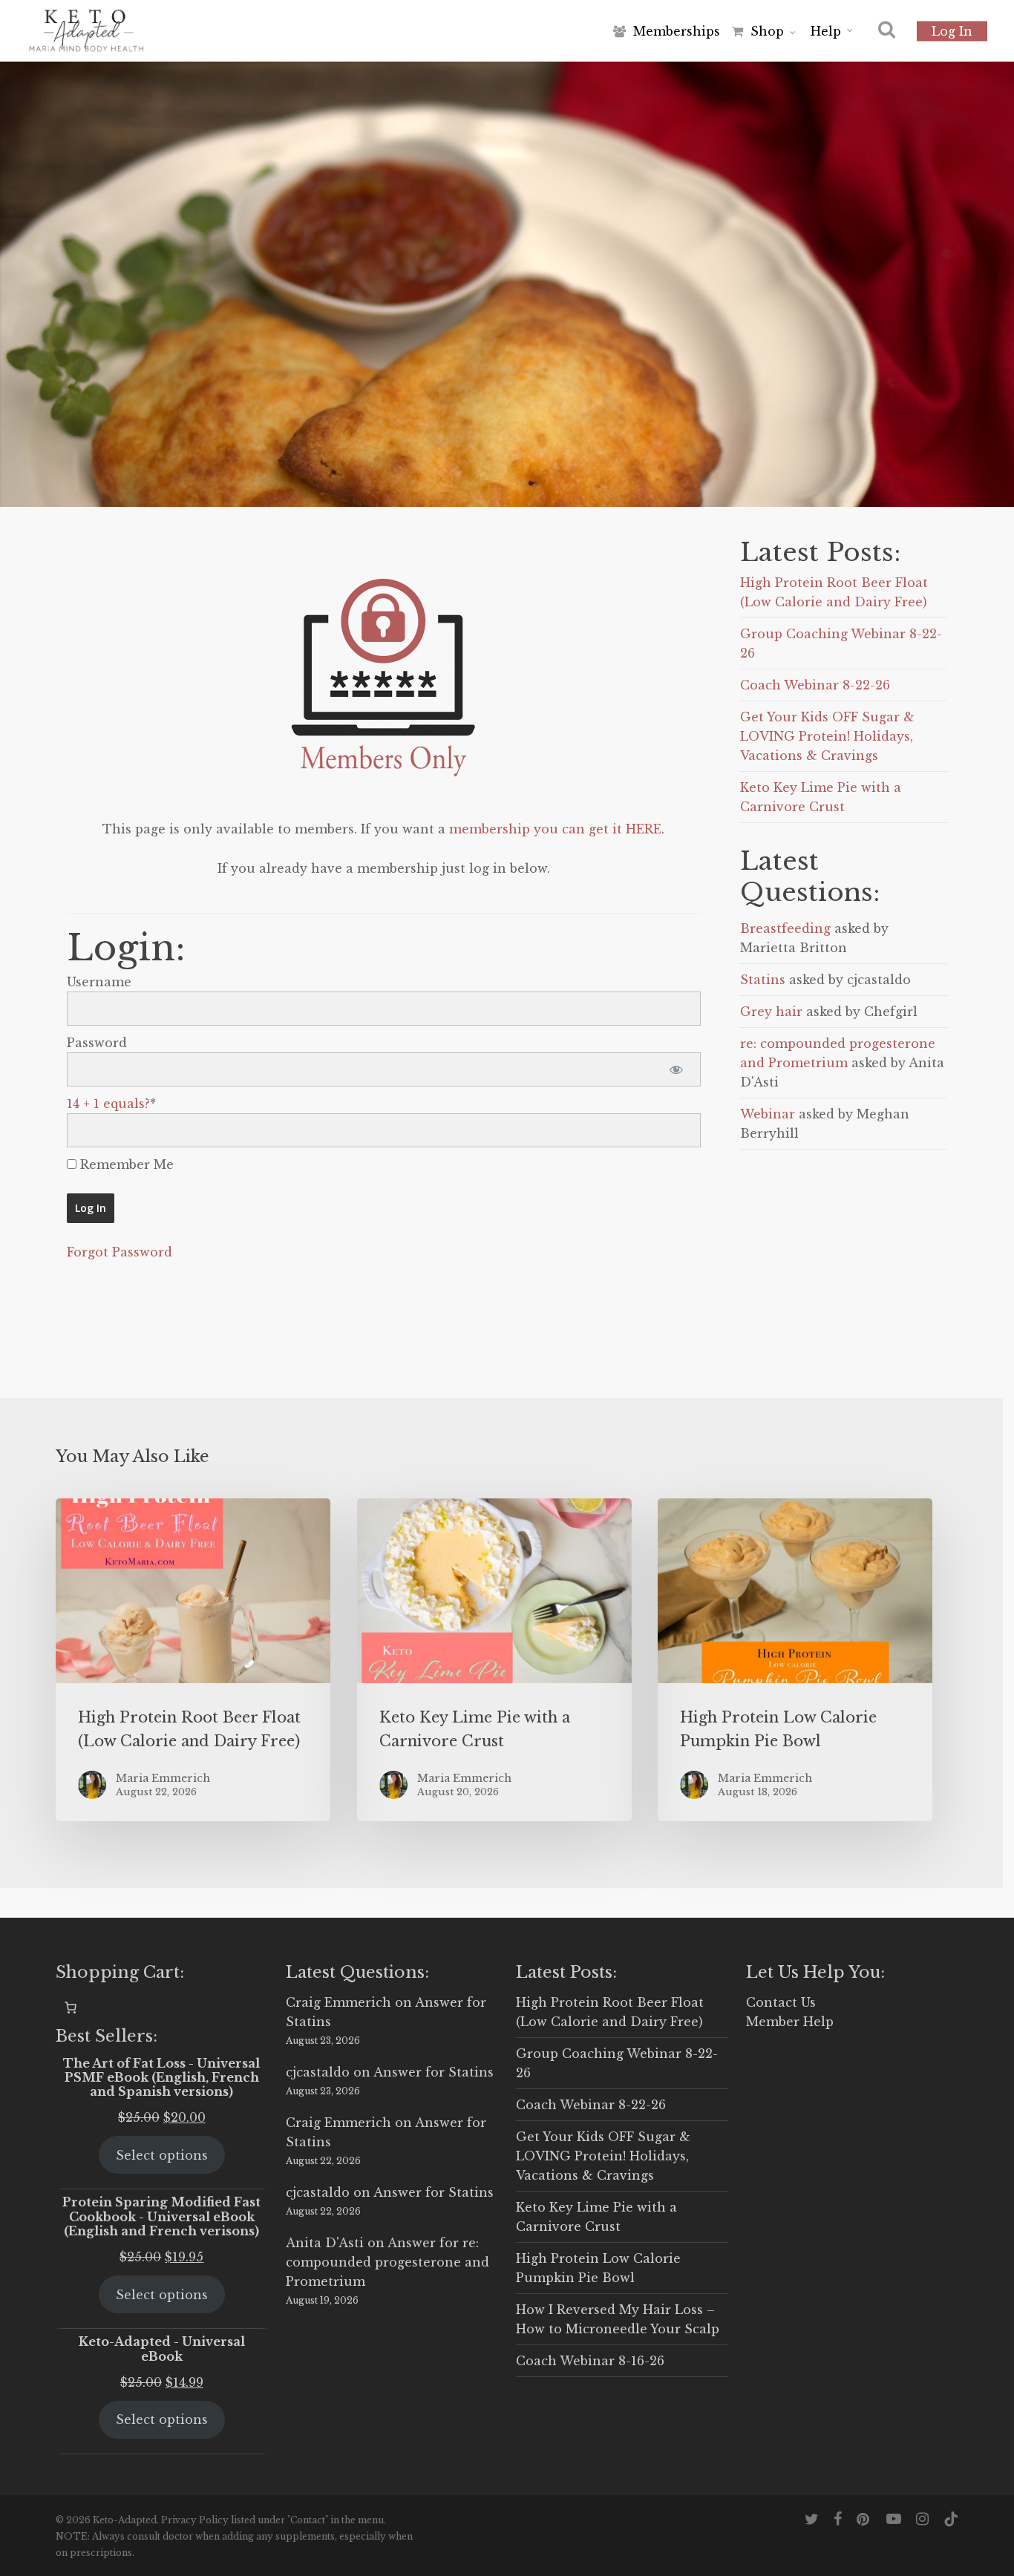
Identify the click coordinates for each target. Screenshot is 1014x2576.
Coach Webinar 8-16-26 (590, 2361)
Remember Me (125, 1164)
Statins (763, 980)
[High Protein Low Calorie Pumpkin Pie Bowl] (795, 1660)
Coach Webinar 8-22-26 (815, 685)
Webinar (768, 1114)
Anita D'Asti (325, 2243)
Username (99, 982)
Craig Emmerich (338, 2002)
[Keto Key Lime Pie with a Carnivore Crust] (494, 1660)
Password (97, 1043)
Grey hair (771, 1012)
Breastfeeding (785, 928)
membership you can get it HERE (555, 829)
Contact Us (781, 2002)
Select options (162, 2155)
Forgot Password (120, 1252)
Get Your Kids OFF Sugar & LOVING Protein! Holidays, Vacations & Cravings (827, 736)
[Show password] (677, 1069)
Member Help (790, 2022)
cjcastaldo (318, 2072)
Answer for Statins (434, 2072)
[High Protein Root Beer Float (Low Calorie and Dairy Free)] (193, 1660)
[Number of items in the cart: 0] (71, 2008)
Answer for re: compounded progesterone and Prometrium (387, 2262)
